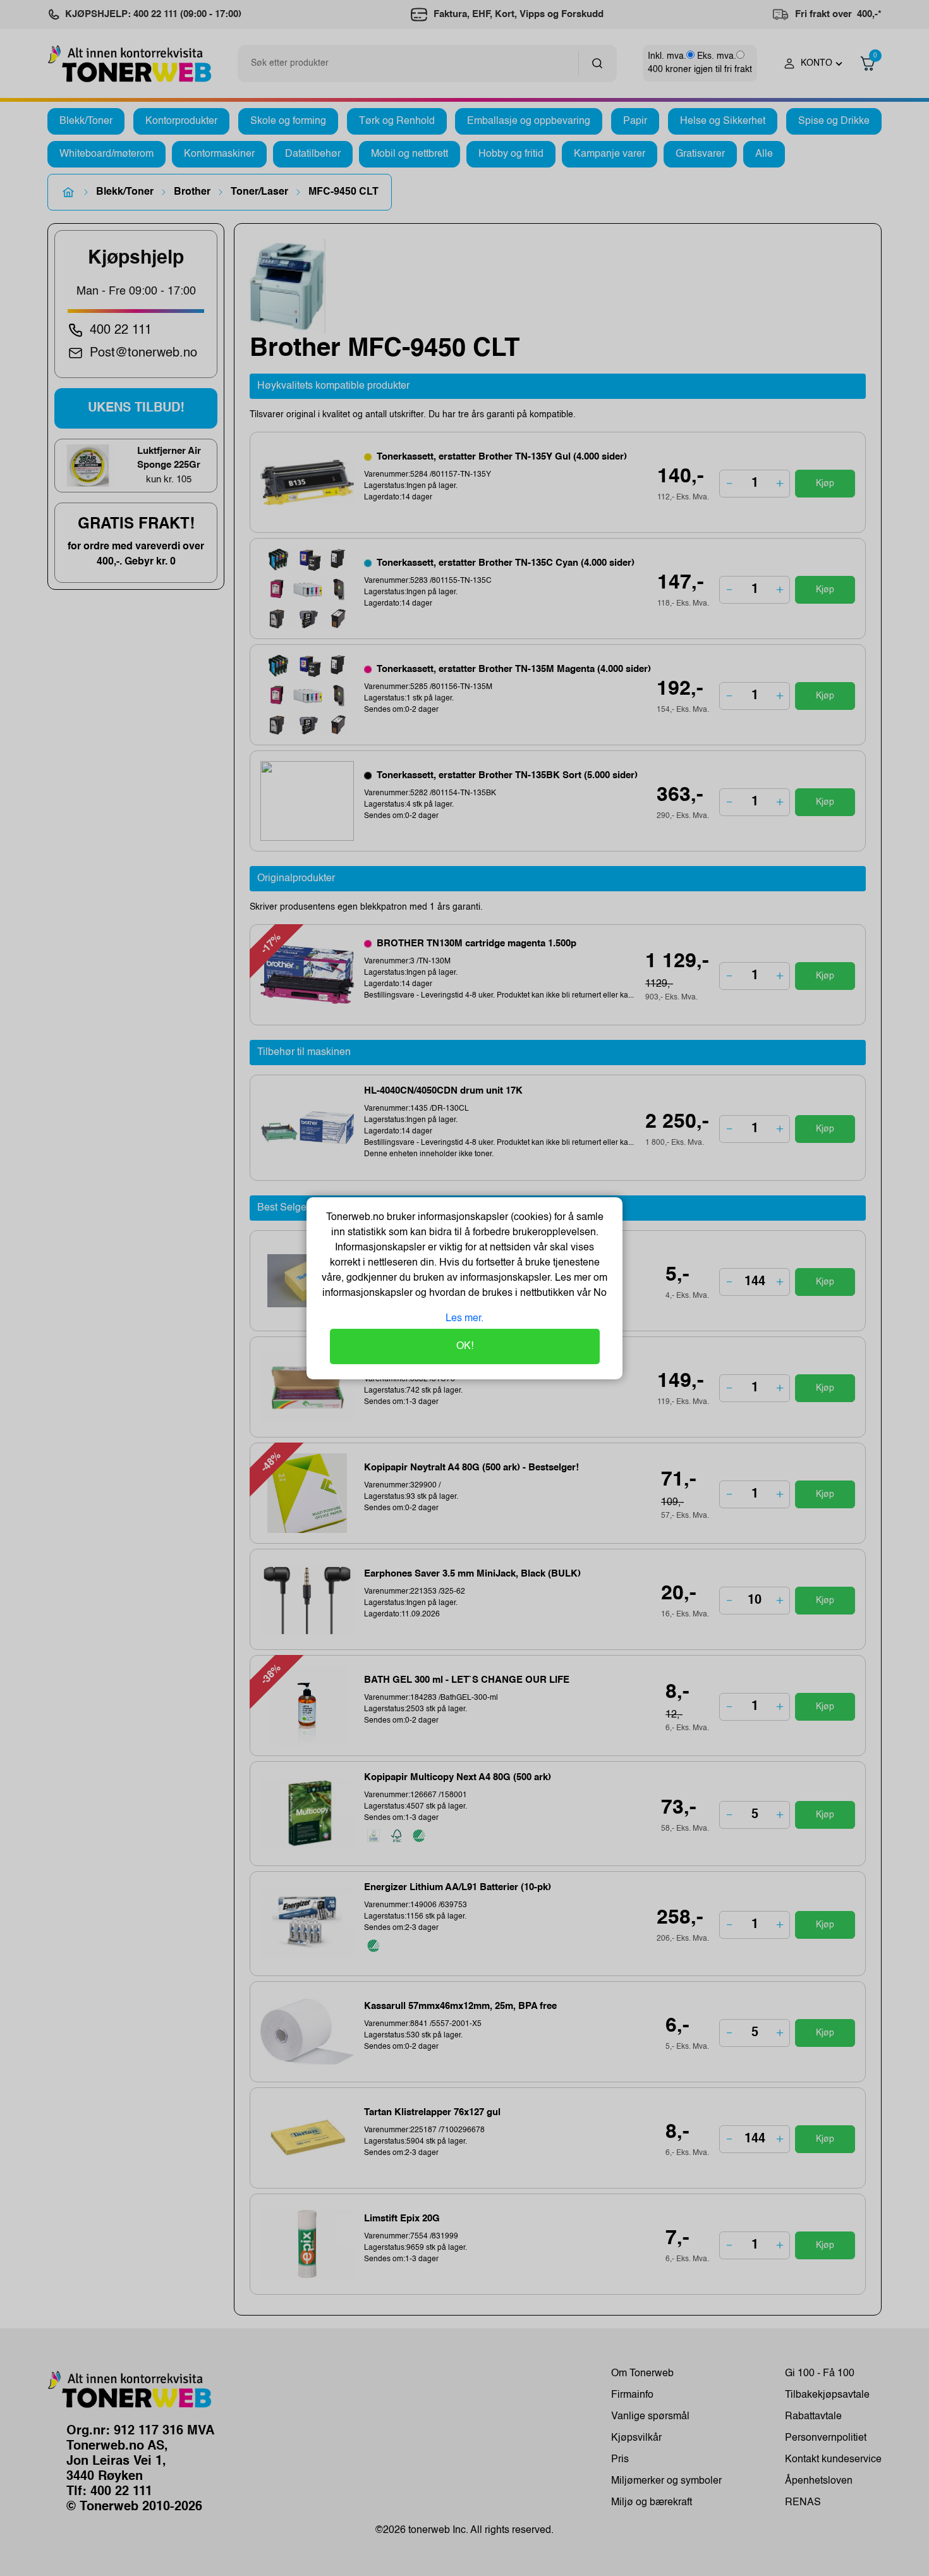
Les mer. (464, 1319)
